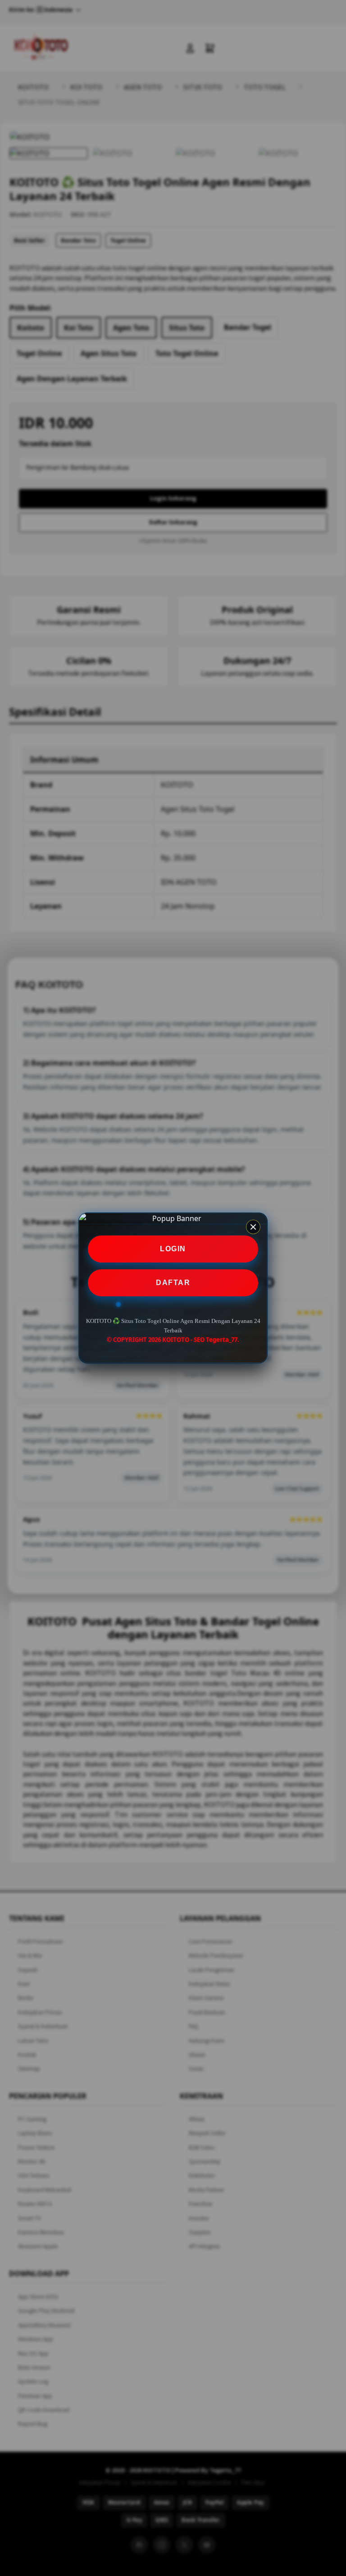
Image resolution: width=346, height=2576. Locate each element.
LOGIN (173, 1249)
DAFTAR (173, 1283)
